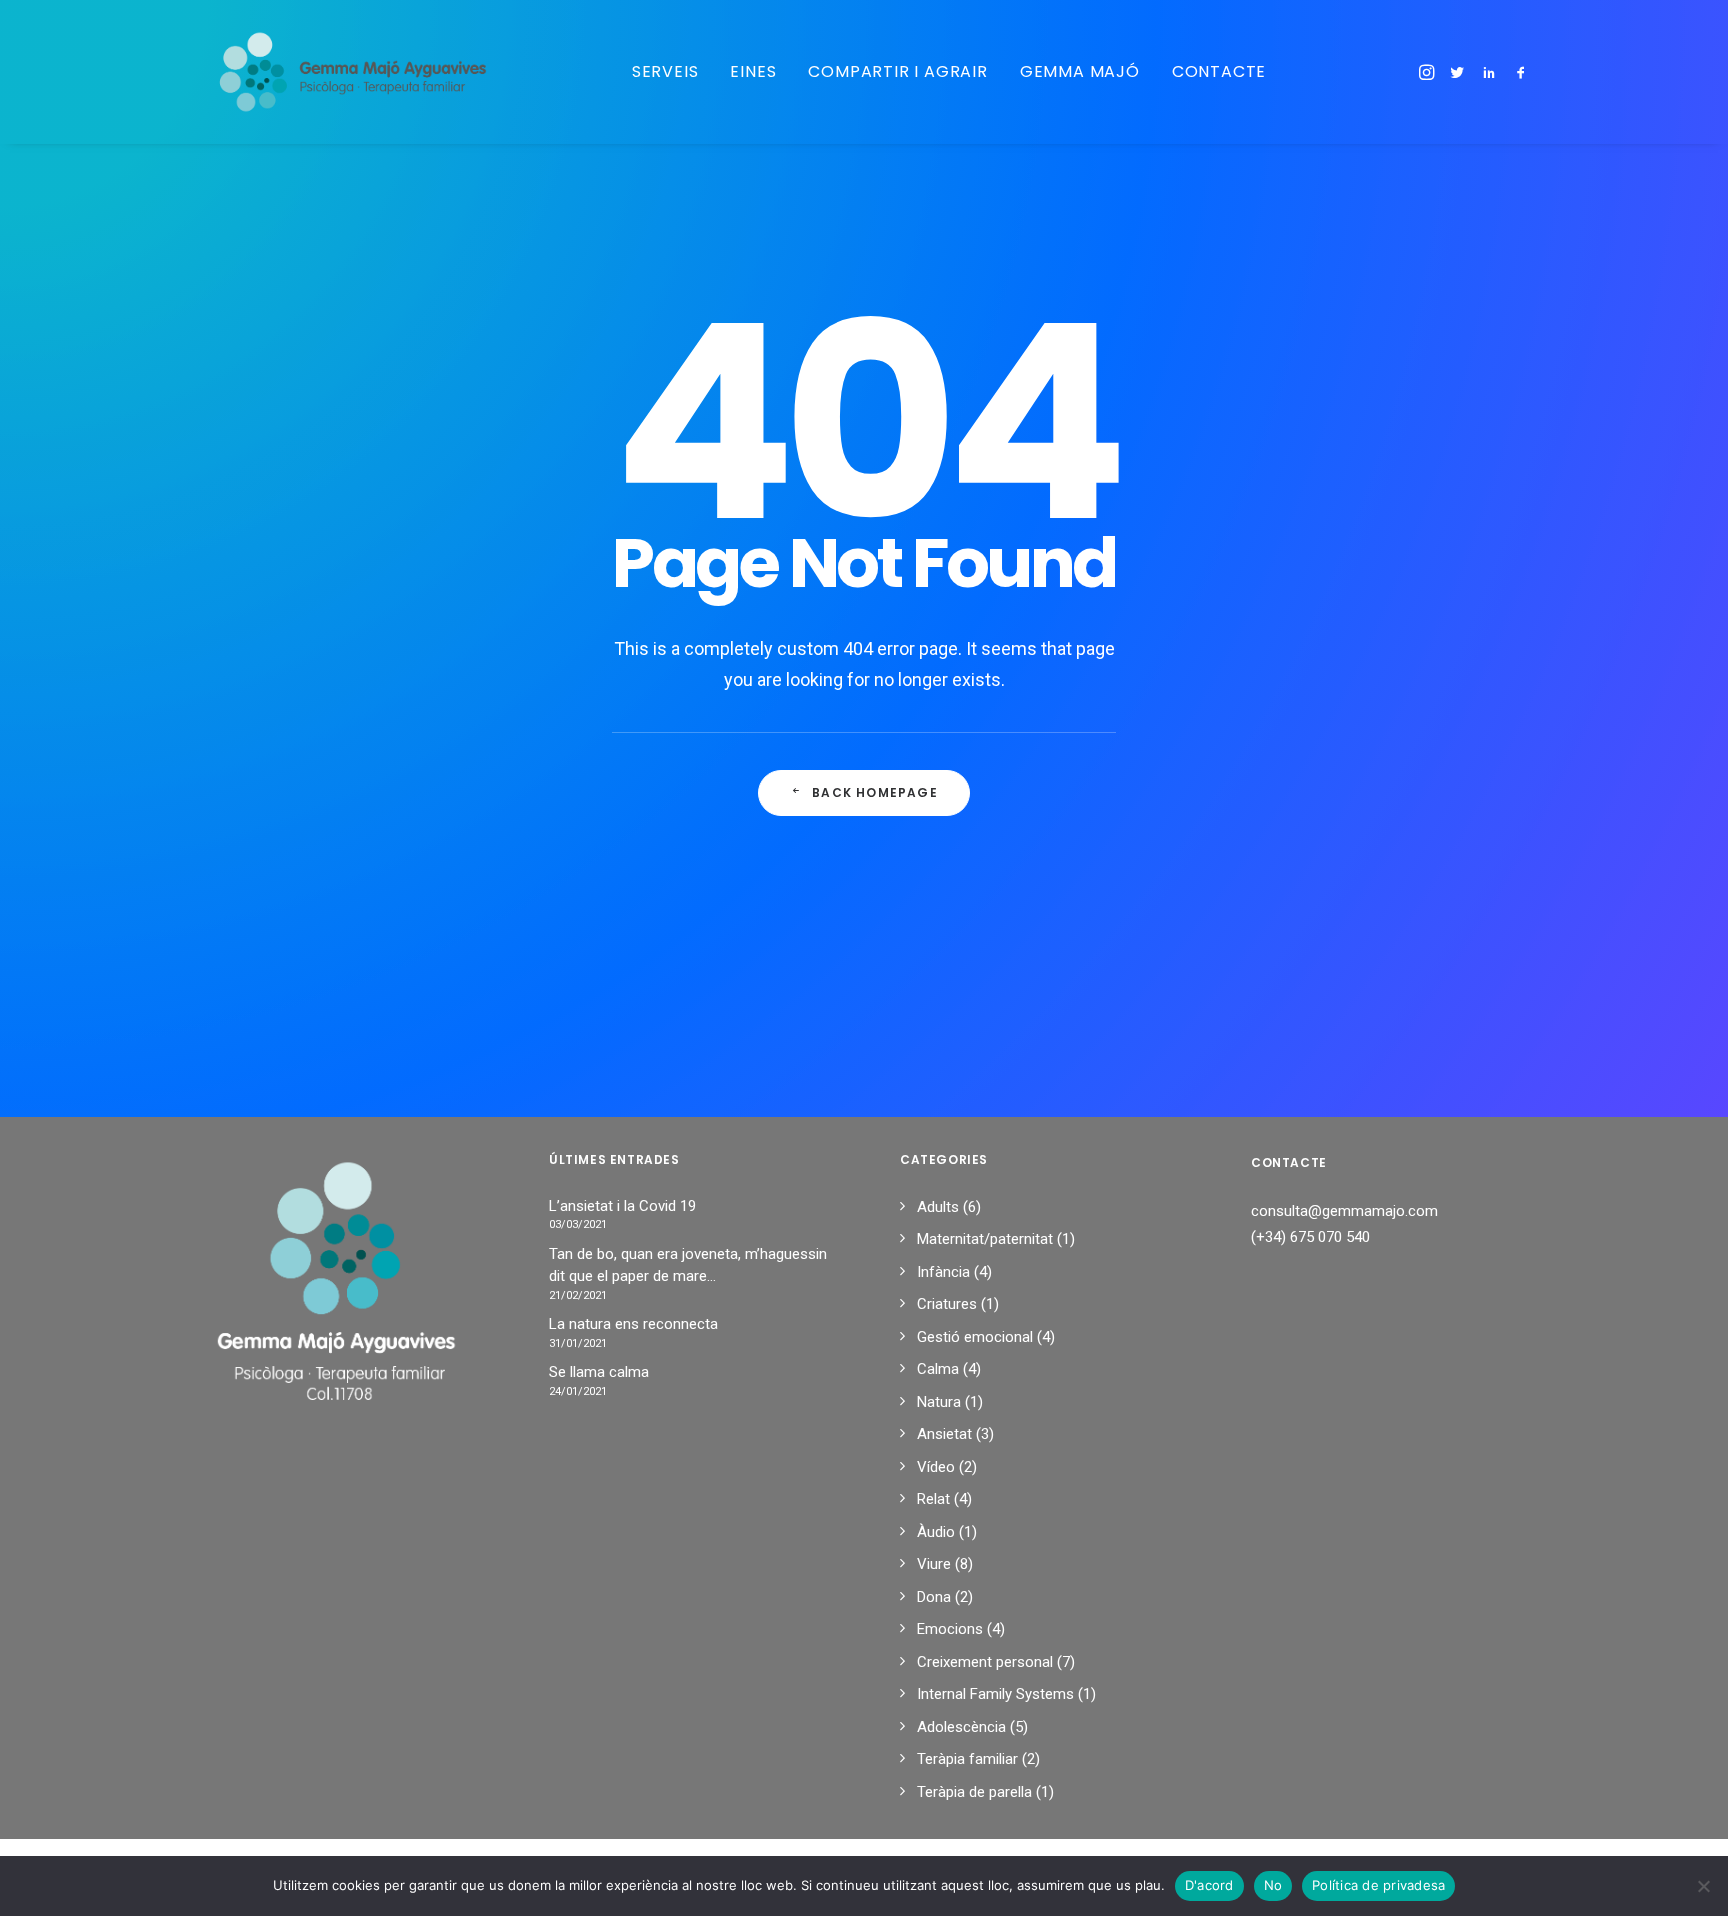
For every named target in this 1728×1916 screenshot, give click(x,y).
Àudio (936, 1532)
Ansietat (944, 1434)
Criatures (947, 1304)
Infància (943, 1272)
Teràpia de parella (974, 1792)
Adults (938, 1207)
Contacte (1219, 71)
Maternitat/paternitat (985, 1239)
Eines (753, 71)
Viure (934, 1564)
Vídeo (936, 1467)
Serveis (665, 71)
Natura (939, 1402)
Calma (938, 1369)
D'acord (1209, 1885)
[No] (1703, 1886)
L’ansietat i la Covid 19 (622, 1206)
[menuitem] (665, 72)
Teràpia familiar (967, 1759)
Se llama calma (599, 1372)
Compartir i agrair (897, 71)
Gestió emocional (975, 1337)
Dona (934, 1597)
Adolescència (961, 1727)
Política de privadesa (1378, 1885)
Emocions (950, 1629)
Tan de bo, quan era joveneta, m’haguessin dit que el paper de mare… (688, 1265)
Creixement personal (985, 1662)
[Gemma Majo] (365, 72)
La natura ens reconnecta (633, 1324)
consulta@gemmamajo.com (1344, 1211)
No (1273, 1885)
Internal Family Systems (995, 1694)
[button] (1428, 72)
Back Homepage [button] (875, 792)
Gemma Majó (1080, 71)
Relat (933, 1499)
